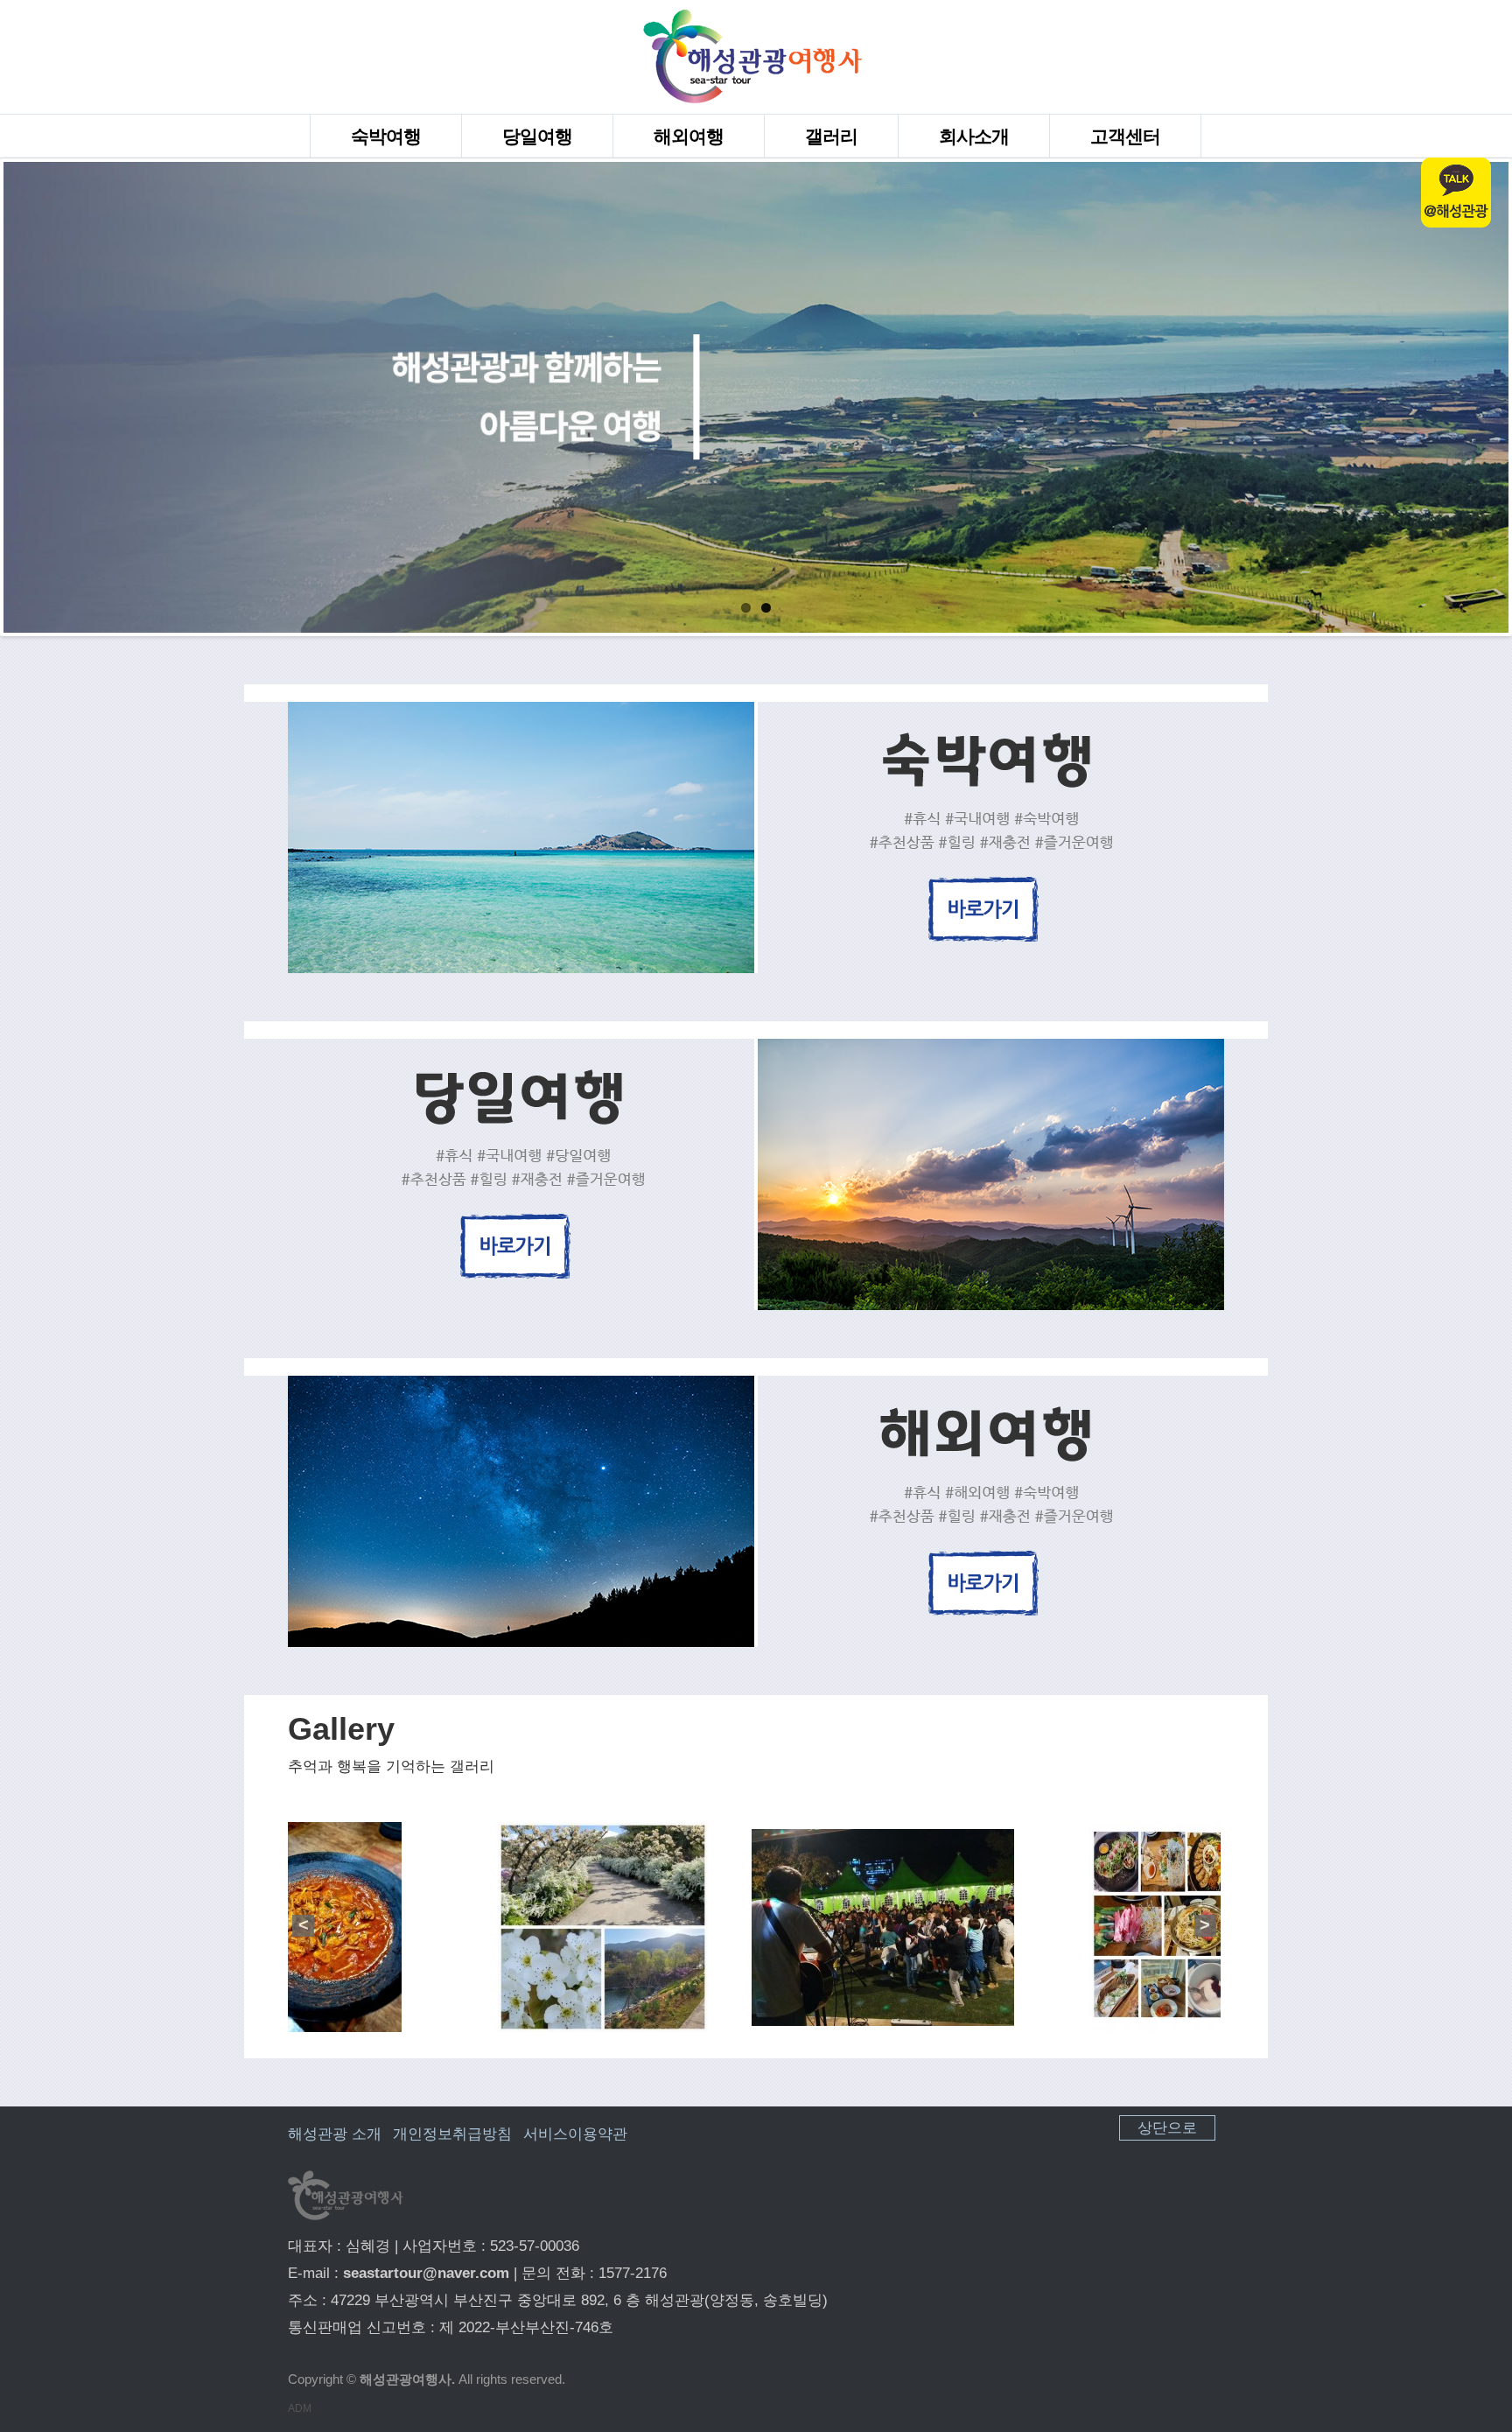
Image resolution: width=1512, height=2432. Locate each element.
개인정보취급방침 (452, 2134)
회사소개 (974, 136)
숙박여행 (386, 136)
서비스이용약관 (575, 2134)
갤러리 (831, 136)
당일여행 (537, 136)
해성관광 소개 (335, 2134)
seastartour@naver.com (426, 2273)
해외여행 (689, 136)
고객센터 (1125, 136)
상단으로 (1167, 2128)
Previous (21, 397)
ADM (300, 2408)
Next (1491, 397)
